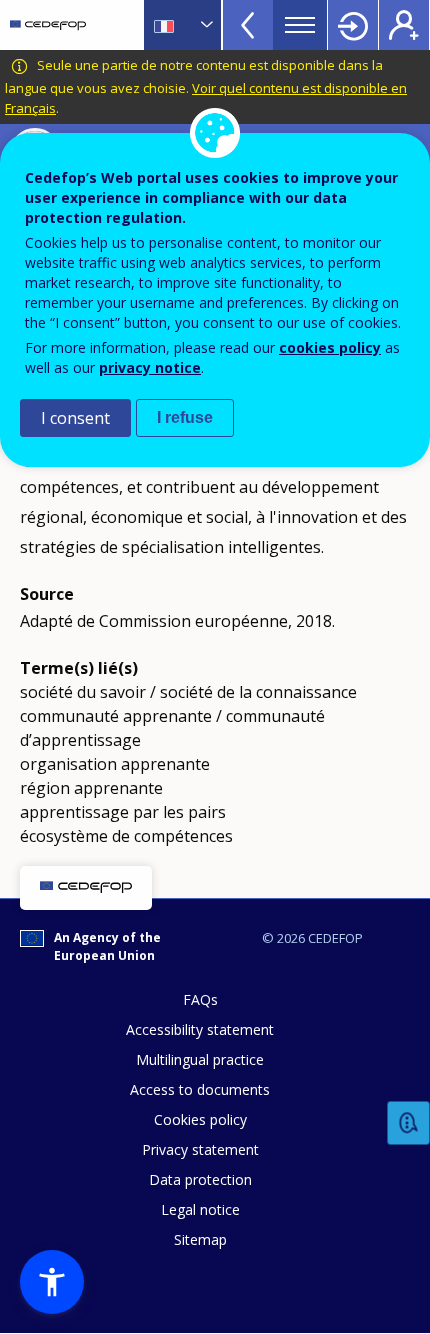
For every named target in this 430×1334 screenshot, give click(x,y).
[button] (52, 1282)
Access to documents (200, 1089)
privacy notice (150, 367)
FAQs (200, 999)
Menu (300, 25)
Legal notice (200, 1209)
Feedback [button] (409, 1123)
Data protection (200, 1179)
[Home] (48, 25)
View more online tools (248, 25)
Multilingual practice (200, 1059)
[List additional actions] (205, 25)
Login (353, 25)
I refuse (185, 417)
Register (404, 25)
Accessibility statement (200, 1029)
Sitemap (200, 1239)
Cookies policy (200, 1119)
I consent (75, 418)
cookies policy (330, 347)
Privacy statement (200, 1149)
